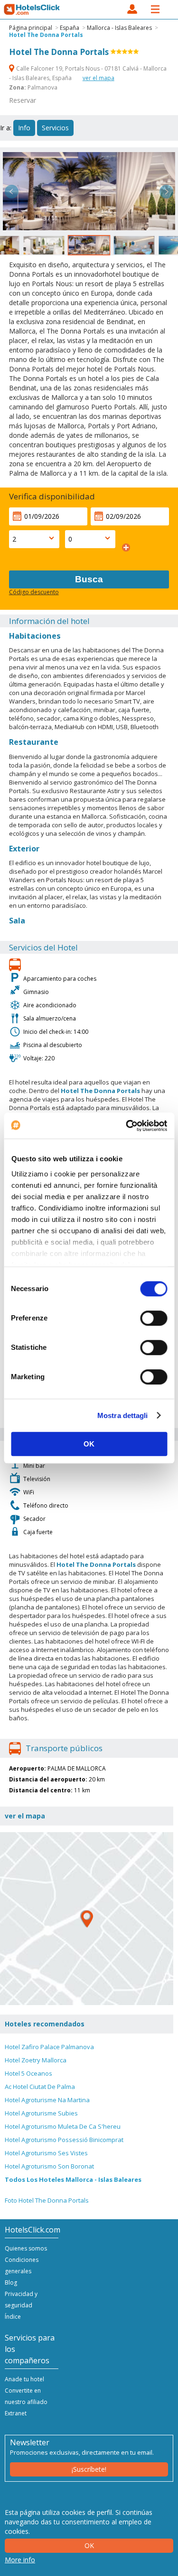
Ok (89, 2545)
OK (89, 1444)
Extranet (16, 2413)
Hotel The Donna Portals (46, 35)
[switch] (154, 1318)
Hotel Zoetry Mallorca (36, 2060)
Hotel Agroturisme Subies (41, 2113)
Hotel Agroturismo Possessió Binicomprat (64, 2140)
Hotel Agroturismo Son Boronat (49, 2166)
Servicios (55, 128)
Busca (89, 579)
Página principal (31, 28)
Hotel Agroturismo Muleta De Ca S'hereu (63, 2126)
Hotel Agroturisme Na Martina (47, 2100)
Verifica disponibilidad (52, 496)
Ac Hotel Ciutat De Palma (40, 2087)
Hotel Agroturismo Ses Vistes (46, 2153)
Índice (13, 2317)
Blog (11, 2282)
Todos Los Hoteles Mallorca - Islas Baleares (73, 2179)
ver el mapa (98, 78)
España (70, 28)
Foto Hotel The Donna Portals (47, 2200)
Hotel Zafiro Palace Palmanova (49, 2047)
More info (20, 2560)
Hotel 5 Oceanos (28, 2073)
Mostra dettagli (123, 1415)
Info (24, 128)
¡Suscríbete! (89, 2469)
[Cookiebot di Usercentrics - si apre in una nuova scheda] (127, 1126)
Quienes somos (26, 2248)
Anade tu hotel (24, 2379)
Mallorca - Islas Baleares (119, 28)
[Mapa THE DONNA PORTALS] (87, 1919)
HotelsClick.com (32, 9)
